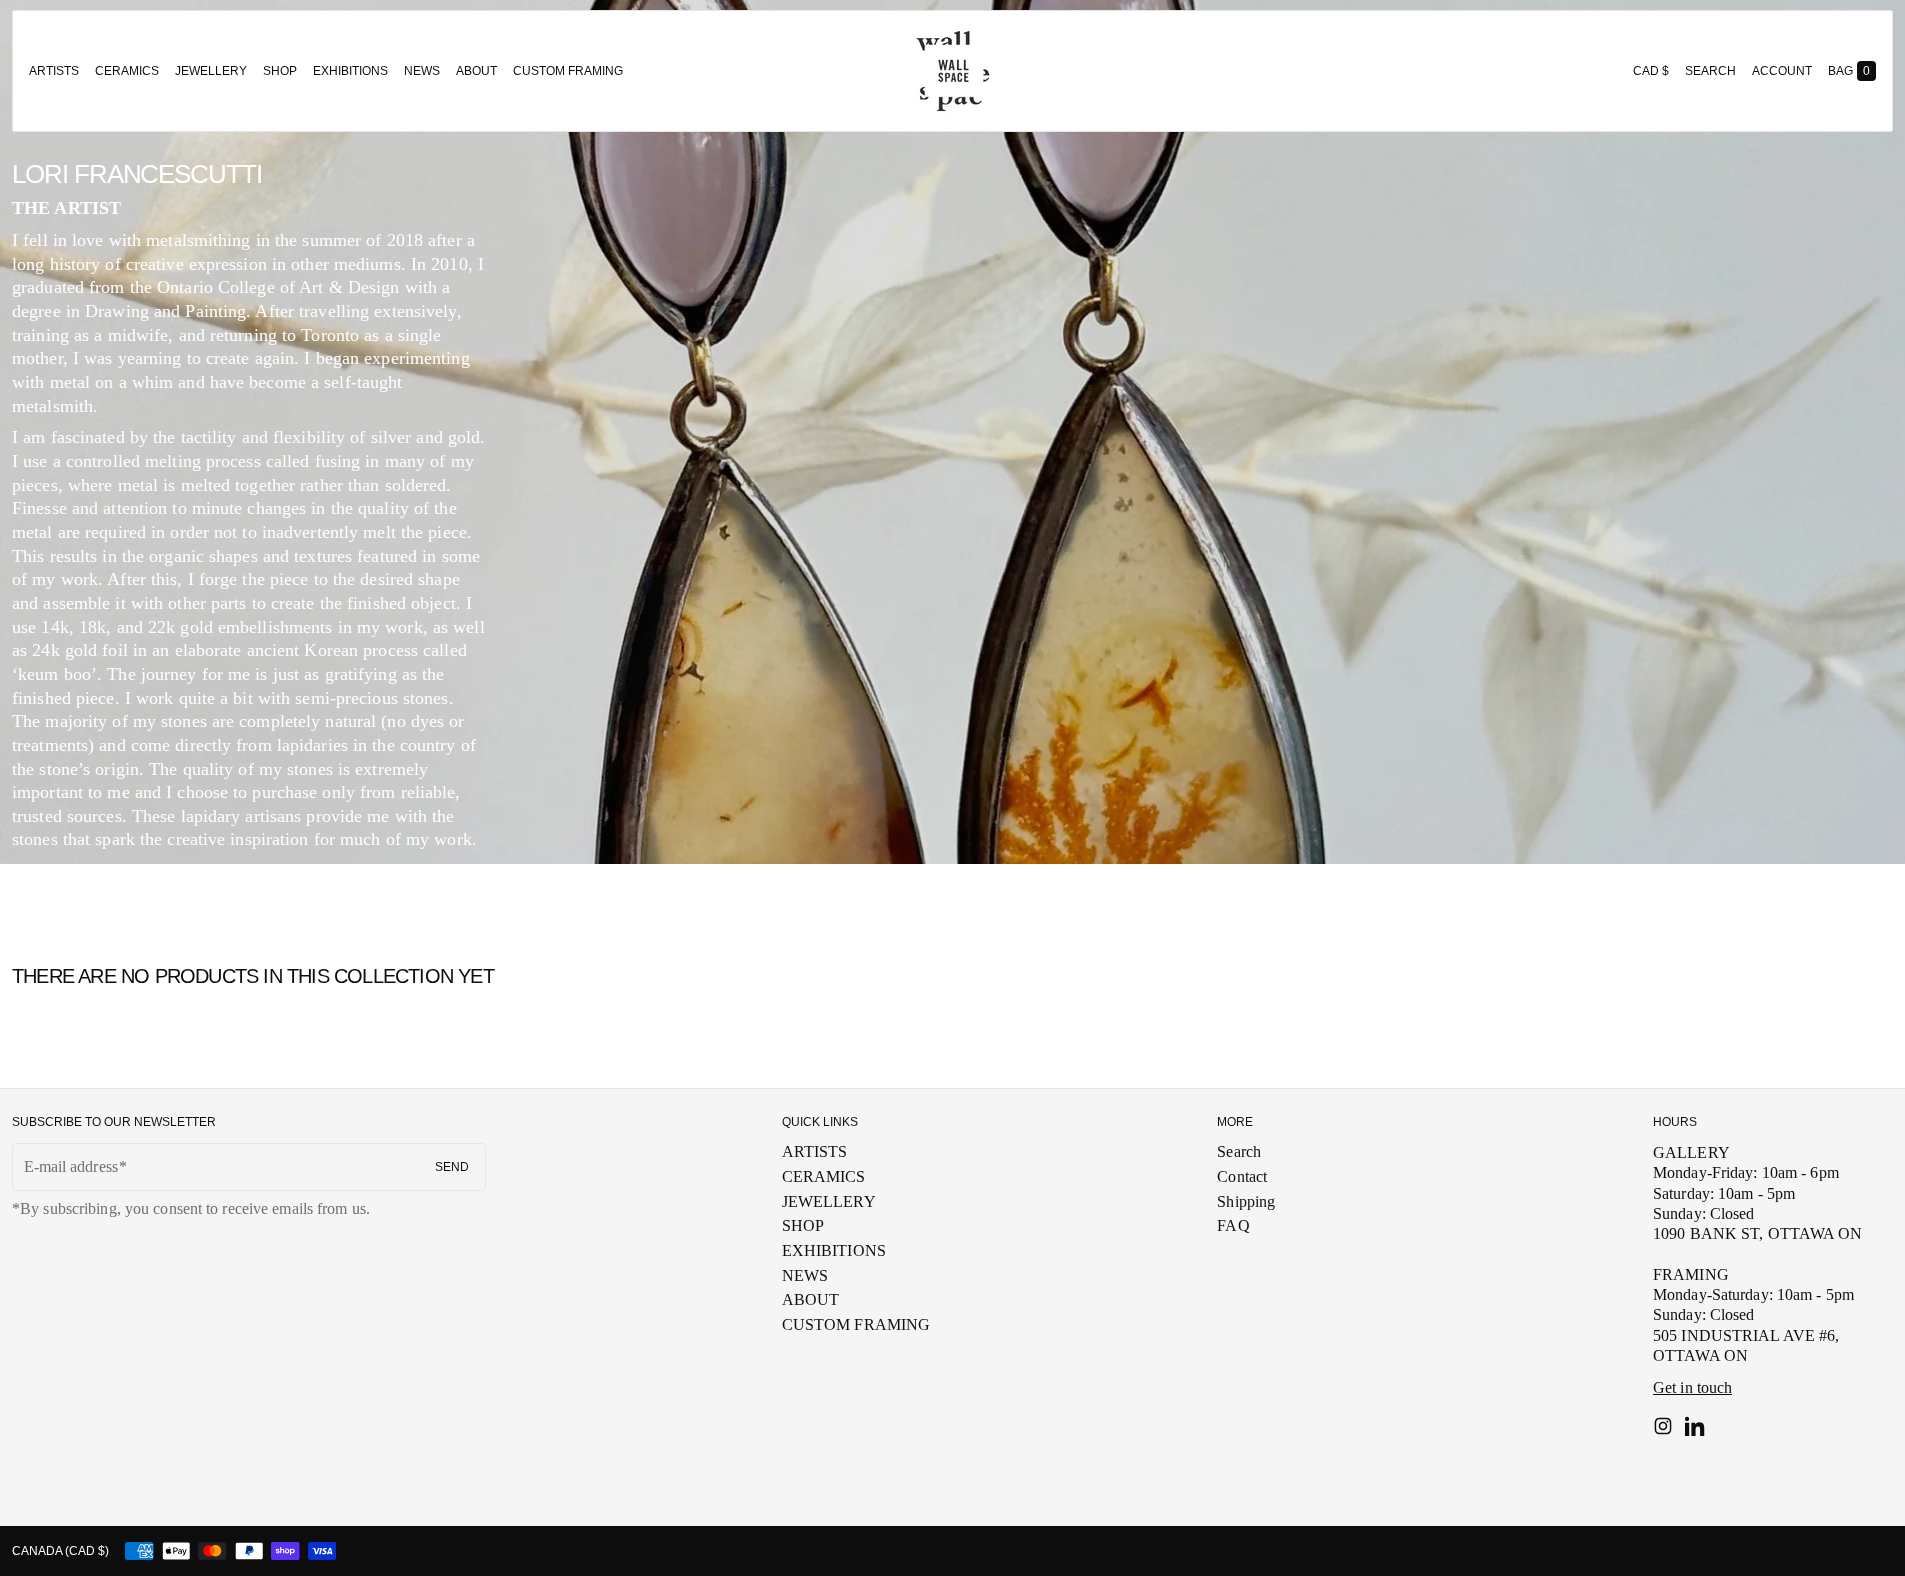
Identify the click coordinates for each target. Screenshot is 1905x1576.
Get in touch (1692, 1387)
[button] (1710, 71)
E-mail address (71, 1166)
